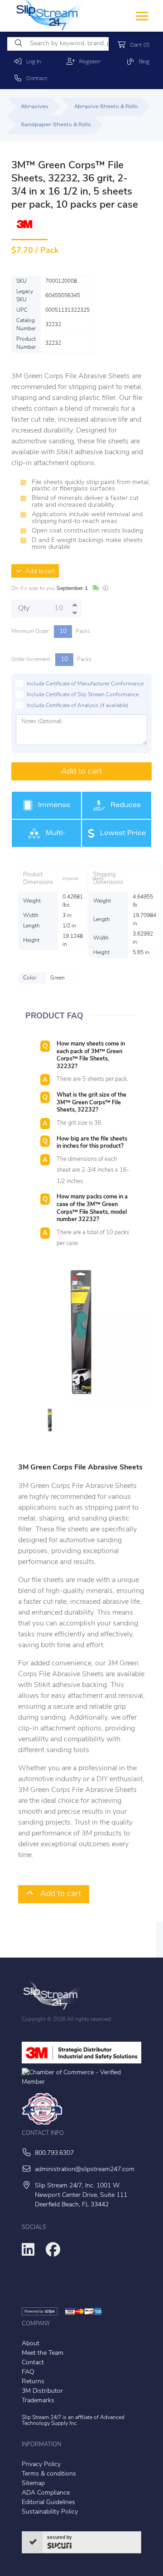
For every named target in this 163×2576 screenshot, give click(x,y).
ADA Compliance (46, 2493)
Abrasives (35, 107)
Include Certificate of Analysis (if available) (78, 706)
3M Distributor (42, 2391)
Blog (142, 62)
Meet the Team (43, 2353)
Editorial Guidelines (48, 2502)
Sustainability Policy (50, 2512)
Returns (33, 2382)
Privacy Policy (41, 2464)
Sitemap (33, 2483)
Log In (31, 62)
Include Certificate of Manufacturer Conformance (85, 684)
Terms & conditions (49, 2474)
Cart (138, 45)
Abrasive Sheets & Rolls (106, 107)
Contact (35, 79)
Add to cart (38, 572)
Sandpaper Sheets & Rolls (56, 125)
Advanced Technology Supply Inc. (73, 2421)
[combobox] (58, 44)
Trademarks (38, 2401)
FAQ (28, 2372)
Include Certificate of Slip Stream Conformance (83, 695)
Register (88, 62)
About (31, 2344)
